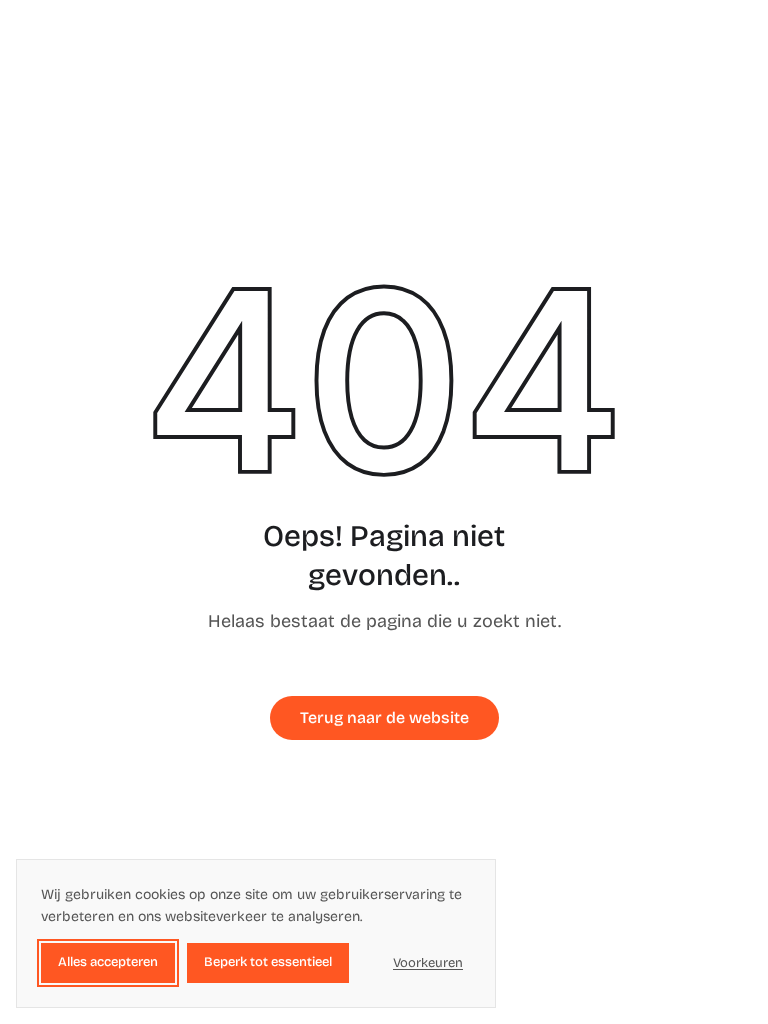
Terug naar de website (384, 717)
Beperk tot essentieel (268, 962)
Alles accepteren (108, 962)
